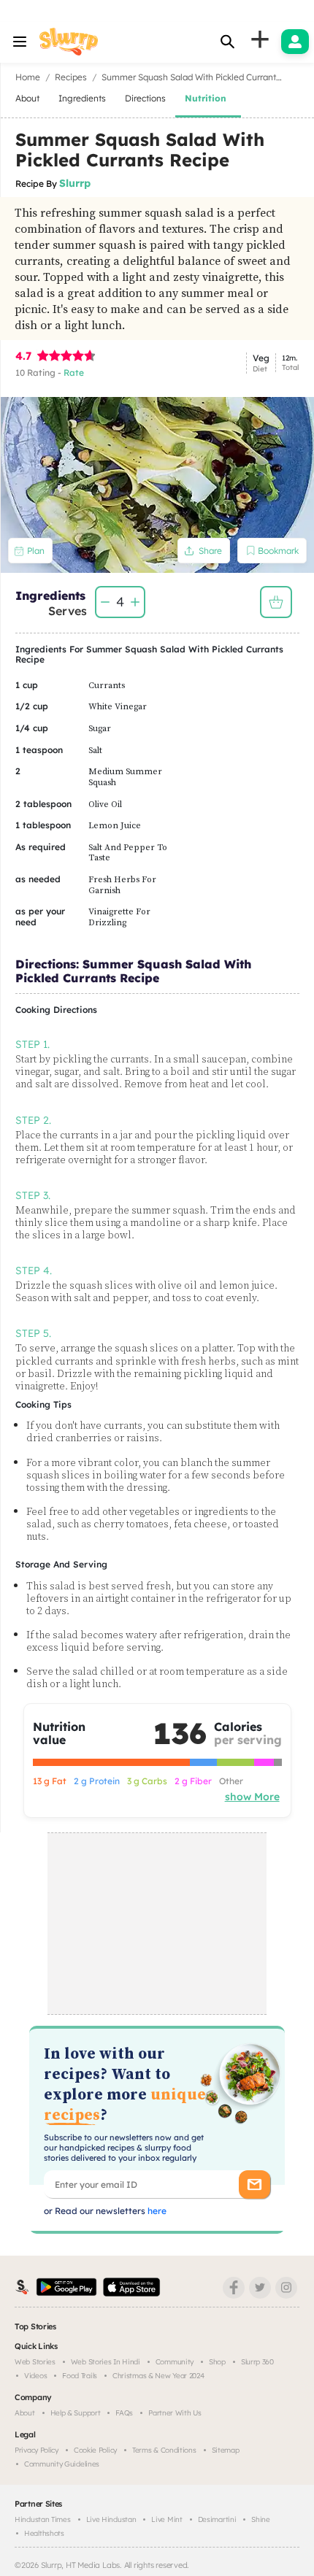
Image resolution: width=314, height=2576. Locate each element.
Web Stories (35, 2362)
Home (28, 77)
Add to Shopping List (276, 602)
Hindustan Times (43, 2519)
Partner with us (175, 2413)
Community (175, 2362)
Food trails (80, 2376)
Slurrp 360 (257, 2362)
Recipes (71, 77)
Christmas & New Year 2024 (158, 2376)
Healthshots (44, 2533)
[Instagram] (286, 2288)
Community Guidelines (62, 2464)
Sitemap (226, 2450)
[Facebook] (234, 2288)
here (156, 2211)
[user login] (295, 42)
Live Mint (166, 2519)
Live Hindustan (111, 2519)
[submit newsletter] (254, 2184)
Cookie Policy (95, 2450)
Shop (217, 2362)
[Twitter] (260, 2288)
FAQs (124, 2413)
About (25, 2413)
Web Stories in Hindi (106, 2362)
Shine (261, 2519)
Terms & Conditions (164, 2450)
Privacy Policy (37, 2450)
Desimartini (217, 2519)
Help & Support (76, 2413)
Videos (35, 2376)
